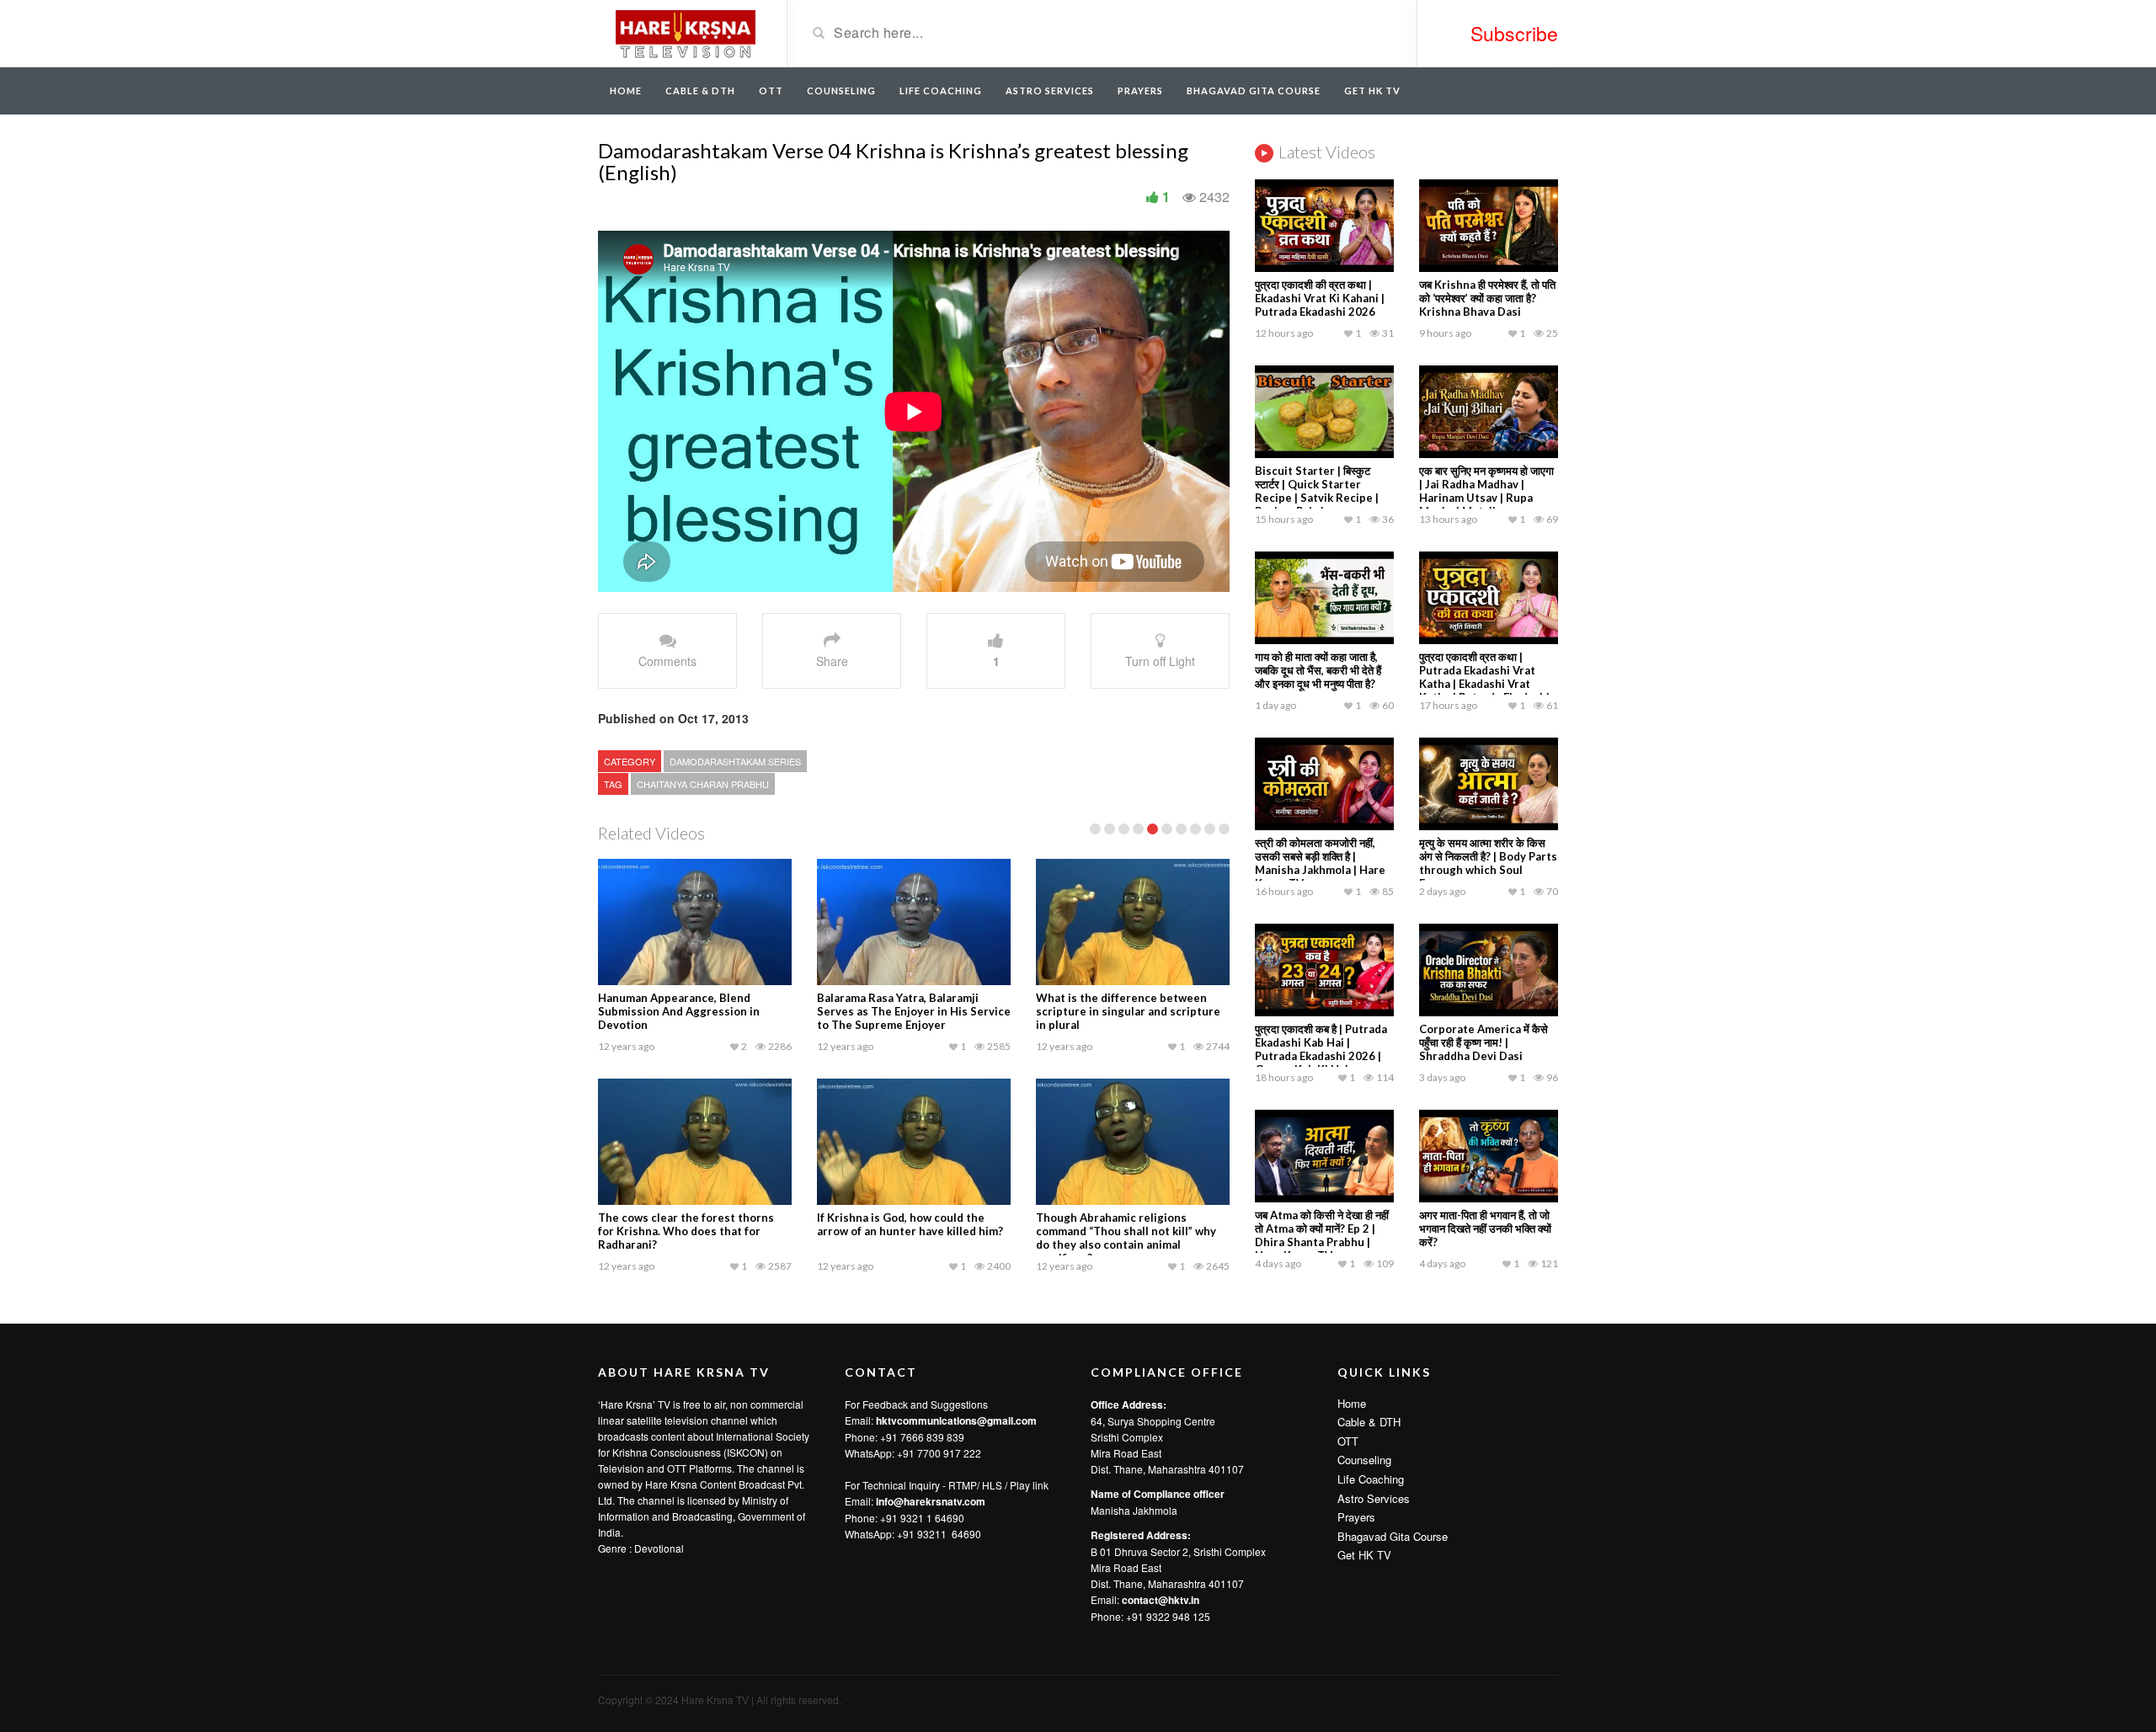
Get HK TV (1372, 91)
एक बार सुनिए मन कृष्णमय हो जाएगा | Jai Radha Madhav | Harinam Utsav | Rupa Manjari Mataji (1486, 491)
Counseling (841, 91)
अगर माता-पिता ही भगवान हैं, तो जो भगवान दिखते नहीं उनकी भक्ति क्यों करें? (1485, 1228)
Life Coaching (941, 91)
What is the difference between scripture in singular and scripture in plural (1128, 1011)
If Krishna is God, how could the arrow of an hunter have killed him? (910, 1224)
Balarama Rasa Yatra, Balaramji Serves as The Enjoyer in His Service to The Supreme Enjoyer (914, 1011)
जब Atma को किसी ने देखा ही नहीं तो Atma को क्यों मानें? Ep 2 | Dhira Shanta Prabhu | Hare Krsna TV (1322, 1235)
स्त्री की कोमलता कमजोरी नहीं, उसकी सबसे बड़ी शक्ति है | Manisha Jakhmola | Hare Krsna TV (1320, 863)
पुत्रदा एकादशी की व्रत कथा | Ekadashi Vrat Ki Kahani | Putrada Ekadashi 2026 (1320, 298)
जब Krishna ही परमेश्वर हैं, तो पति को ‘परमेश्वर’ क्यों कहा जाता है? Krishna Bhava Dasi (1487, 298)
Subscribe (1514, 33)
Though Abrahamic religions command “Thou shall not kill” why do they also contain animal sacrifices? (1126, 1238)
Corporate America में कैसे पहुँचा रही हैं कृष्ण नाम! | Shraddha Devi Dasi (1484, 1042)
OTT (771, 91)
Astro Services (1050, 91)
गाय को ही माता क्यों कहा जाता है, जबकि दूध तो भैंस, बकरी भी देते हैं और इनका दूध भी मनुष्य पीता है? (1318, 670)
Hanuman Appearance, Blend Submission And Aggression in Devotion (679, 1011)
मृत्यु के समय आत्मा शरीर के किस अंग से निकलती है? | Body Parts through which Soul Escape (1488, 863)
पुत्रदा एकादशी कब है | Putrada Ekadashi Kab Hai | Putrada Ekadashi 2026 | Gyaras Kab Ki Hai (1321, 1049)
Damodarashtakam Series (735, 761)
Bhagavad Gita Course (1254, 91)
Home (626, 91)
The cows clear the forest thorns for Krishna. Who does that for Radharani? (686, 1231)
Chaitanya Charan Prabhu (703, 784)
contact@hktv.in (1161, 1600)
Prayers (1140, 91)
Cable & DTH (700, 91)
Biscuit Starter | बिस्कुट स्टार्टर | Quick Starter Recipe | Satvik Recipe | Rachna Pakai (1317, 491)
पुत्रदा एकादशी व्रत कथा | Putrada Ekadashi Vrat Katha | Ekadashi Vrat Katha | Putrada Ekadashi (1484, 677)
